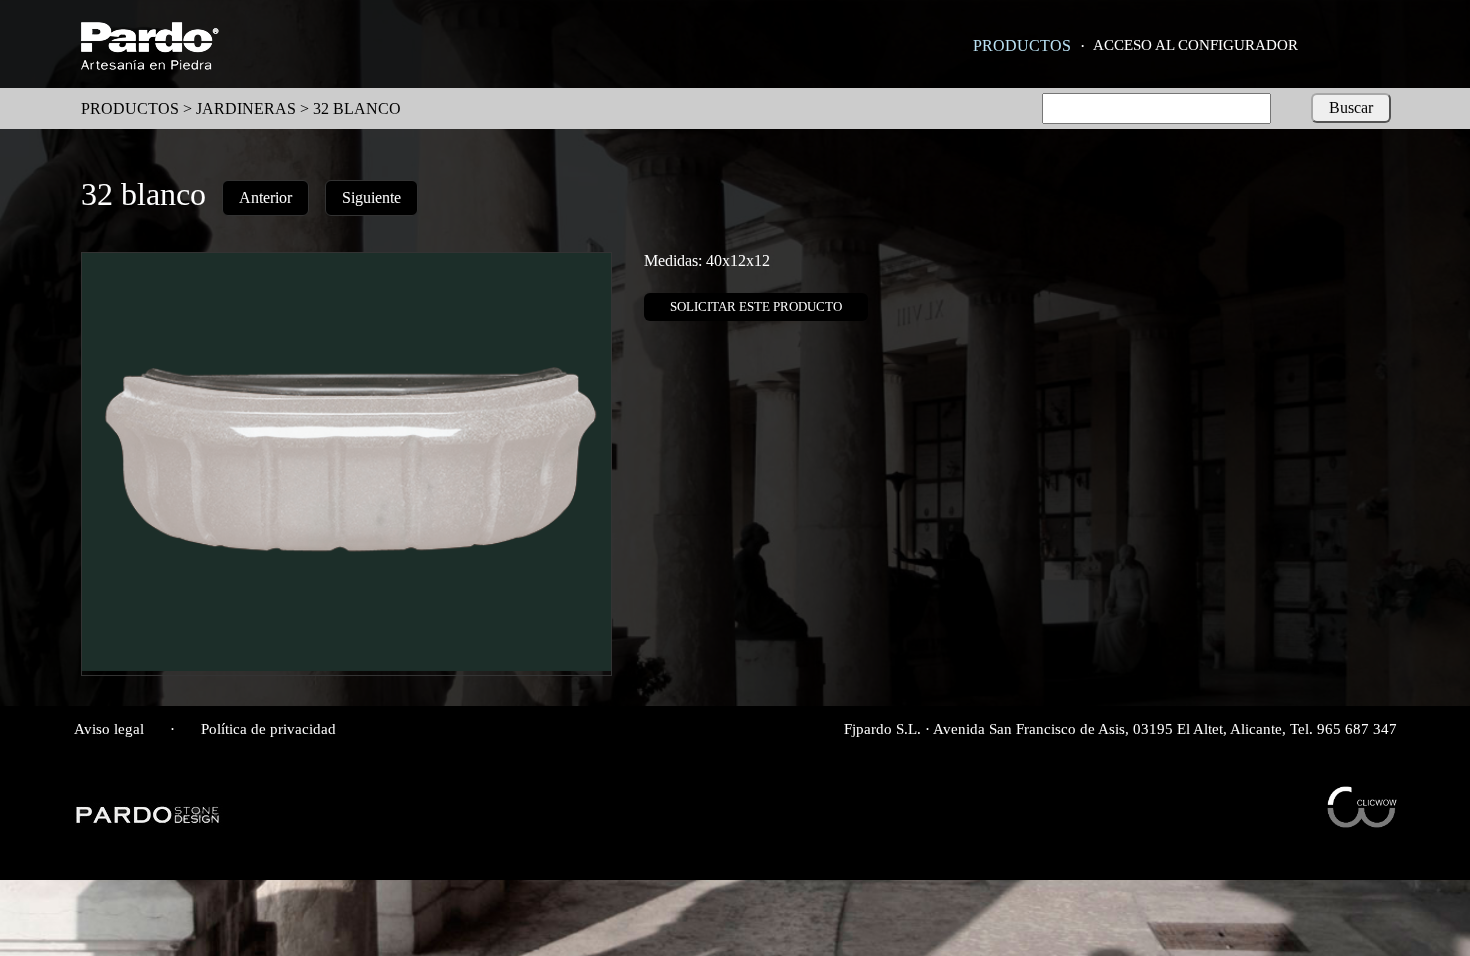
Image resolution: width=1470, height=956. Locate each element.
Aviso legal (109, 729)
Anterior (265, 197)
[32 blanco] (346, 665)
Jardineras (246, 108)
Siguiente (371, 197)
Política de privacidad (268, 729)
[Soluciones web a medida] (1362, 822)
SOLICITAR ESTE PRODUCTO (756, 306)
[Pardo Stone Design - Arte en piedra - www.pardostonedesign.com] (148, 820)
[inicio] (149, 64)
